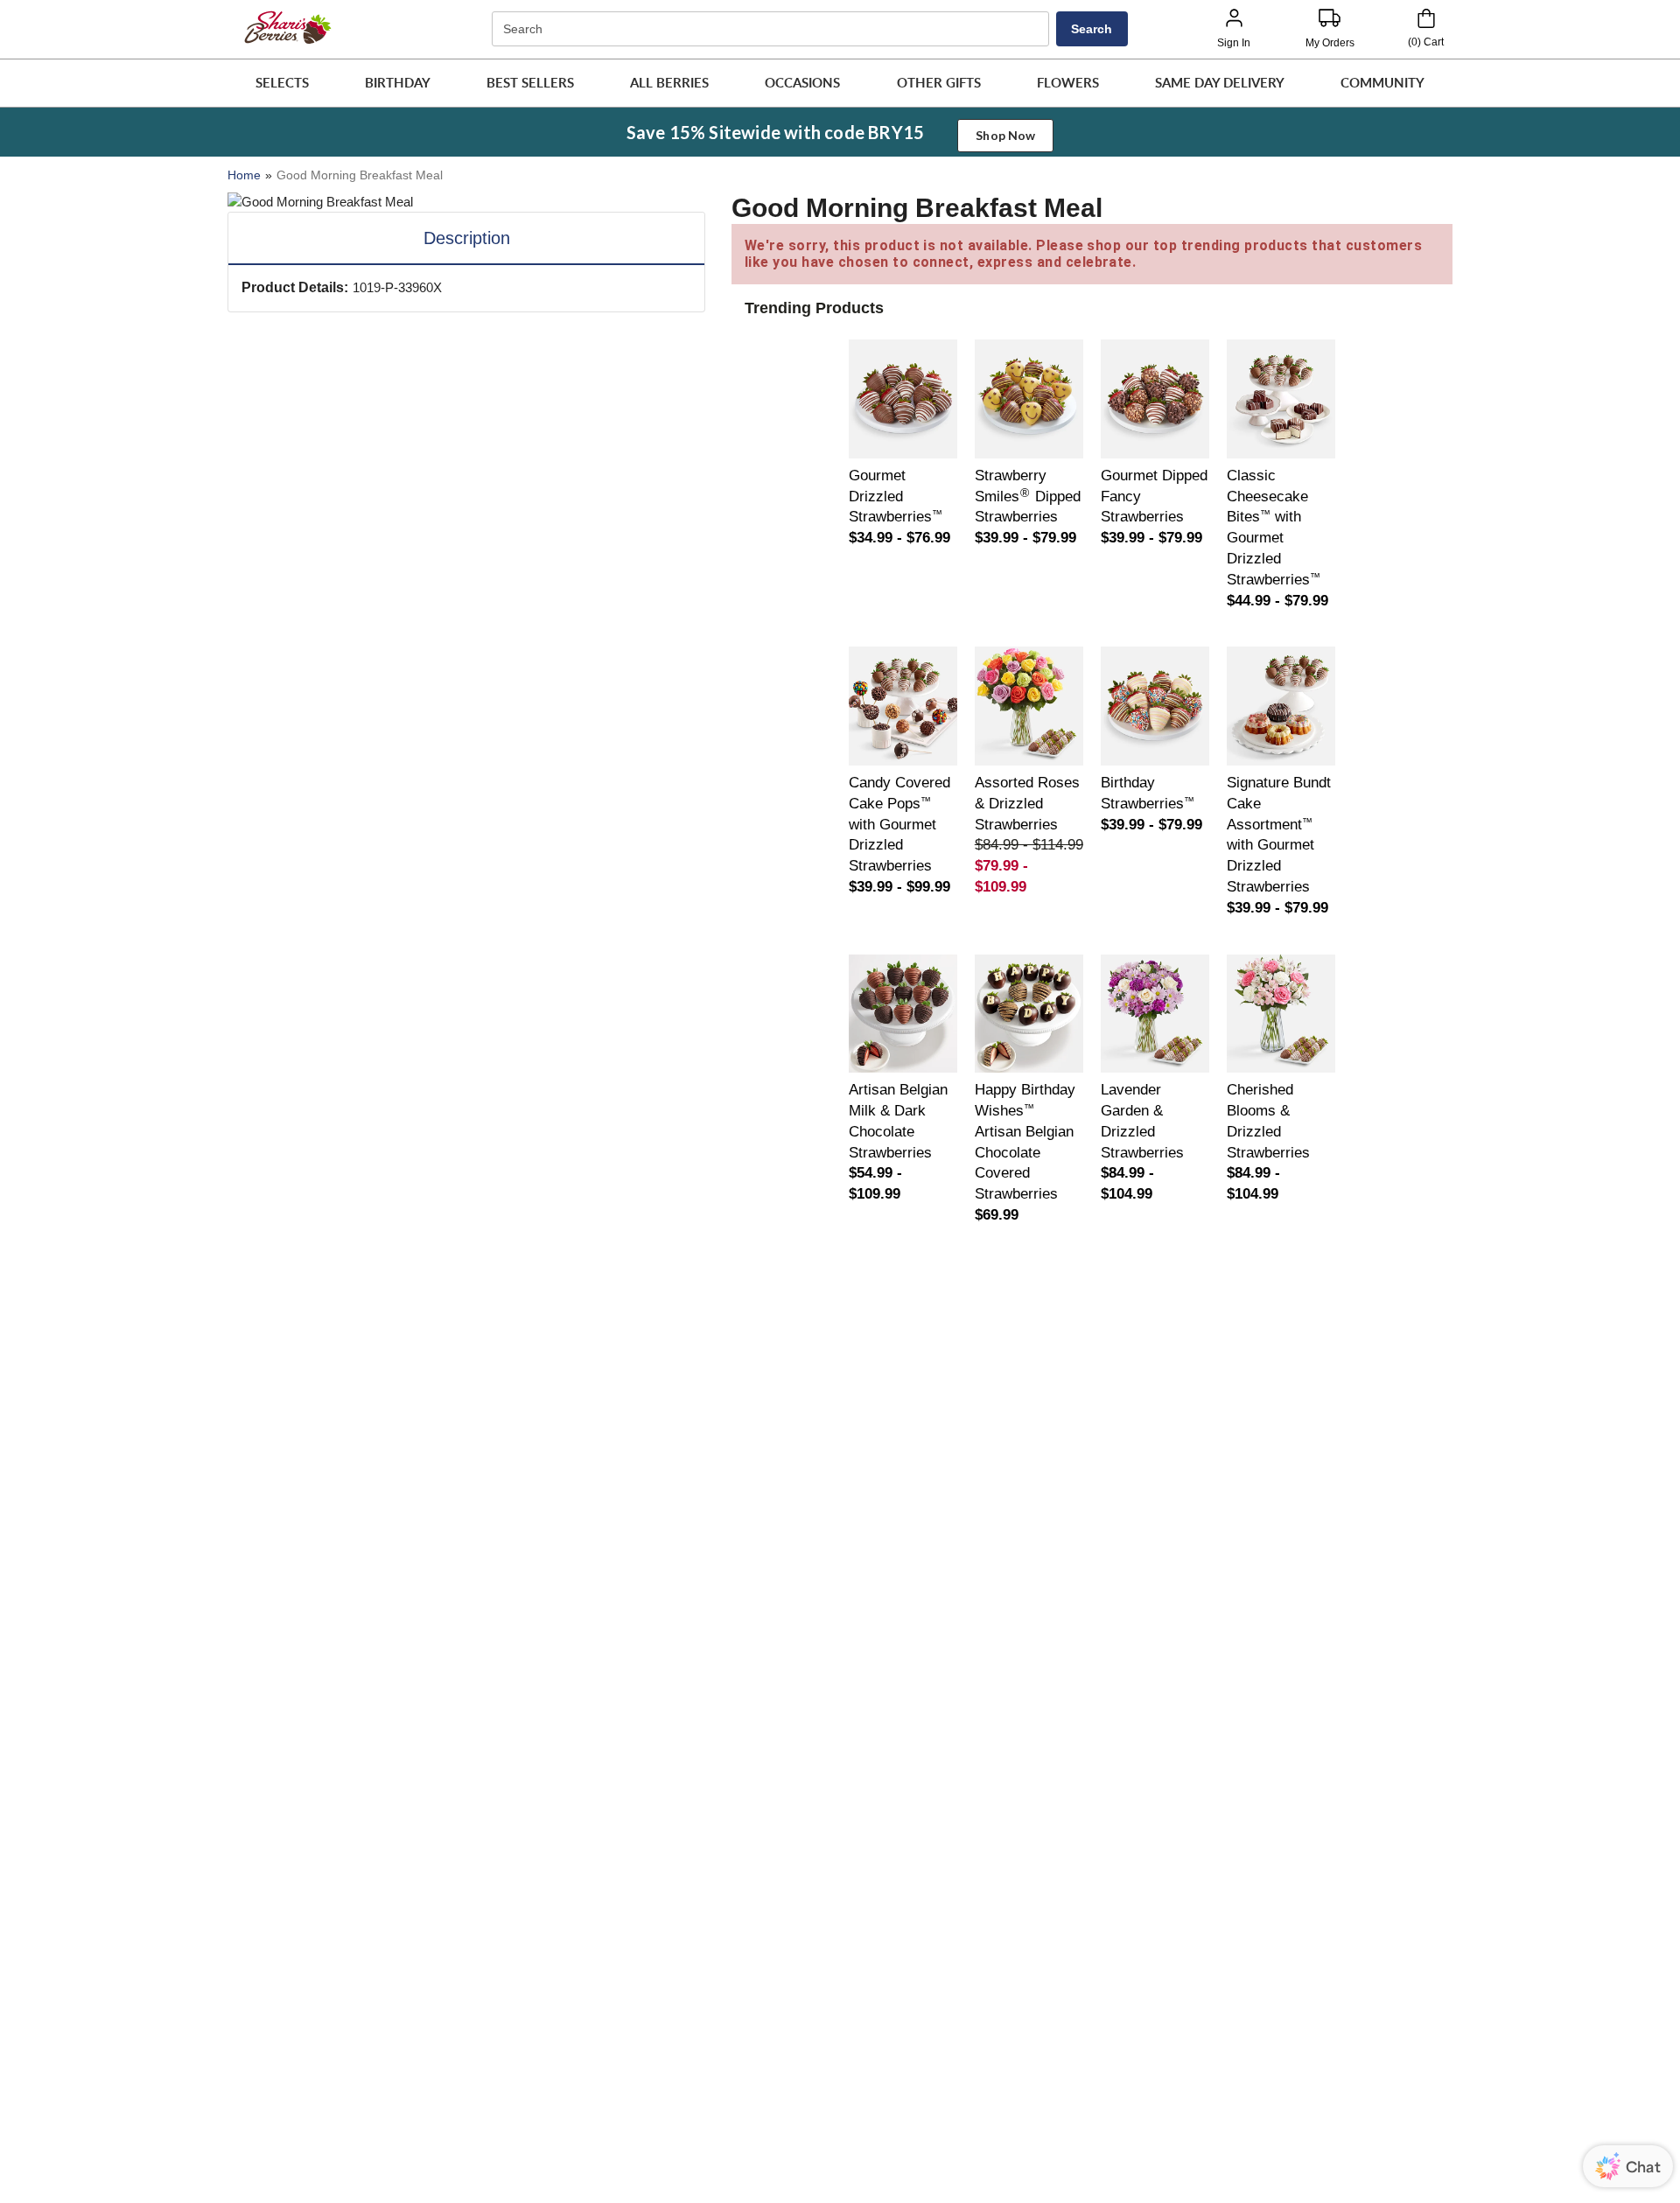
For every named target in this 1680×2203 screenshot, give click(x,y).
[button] (282, 83)
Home (244, 175)
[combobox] (773, 29)
